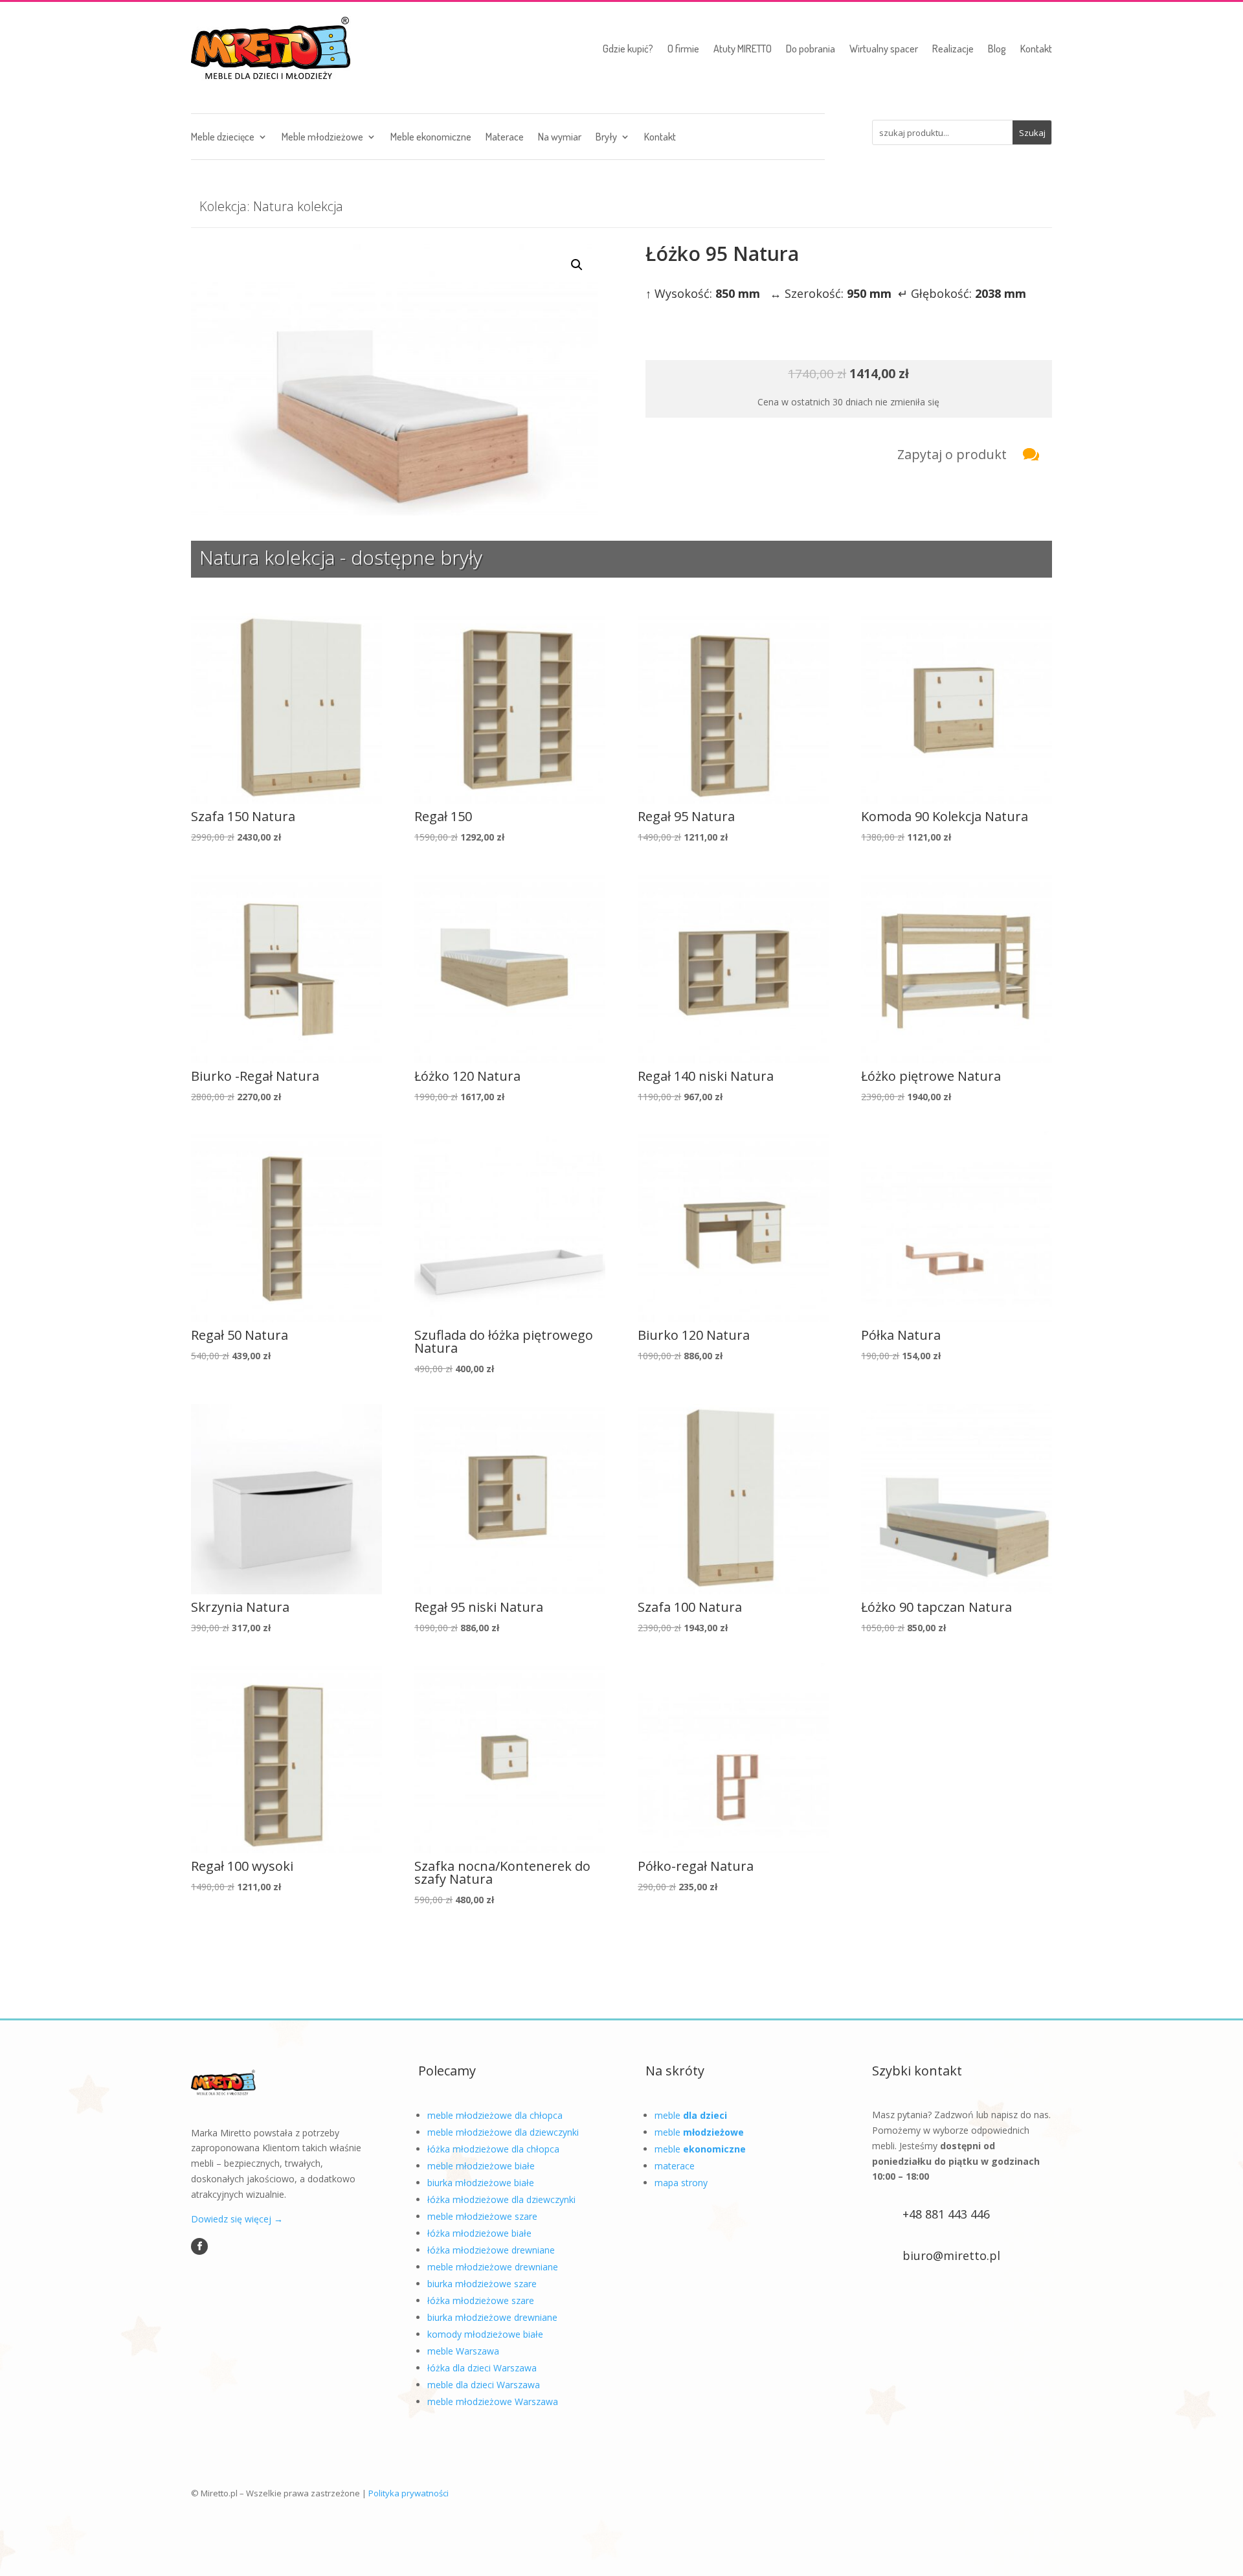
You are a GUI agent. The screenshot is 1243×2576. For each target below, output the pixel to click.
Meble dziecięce (223, 138)
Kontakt (1036, 49)
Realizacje (953, 49)
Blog (997, 49)
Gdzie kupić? (628, 49)
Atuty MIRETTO (743, 49)
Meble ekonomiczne (431, 138)
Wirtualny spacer (884, 49)
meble (691, 2115)
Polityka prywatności (409, 2493)
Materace (505, 138)
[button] (577, 265)
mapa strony (681, 2183)
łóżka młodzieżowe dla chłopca (493, 2149)
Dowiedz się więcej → (237, 2219)
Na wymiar (560, 138)
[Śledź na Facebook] (199, 2246)
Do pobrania (811, 49)
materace (675, 2166)
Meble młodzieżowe (322, 138)
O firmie (683, 49)
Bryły (606, 138)
